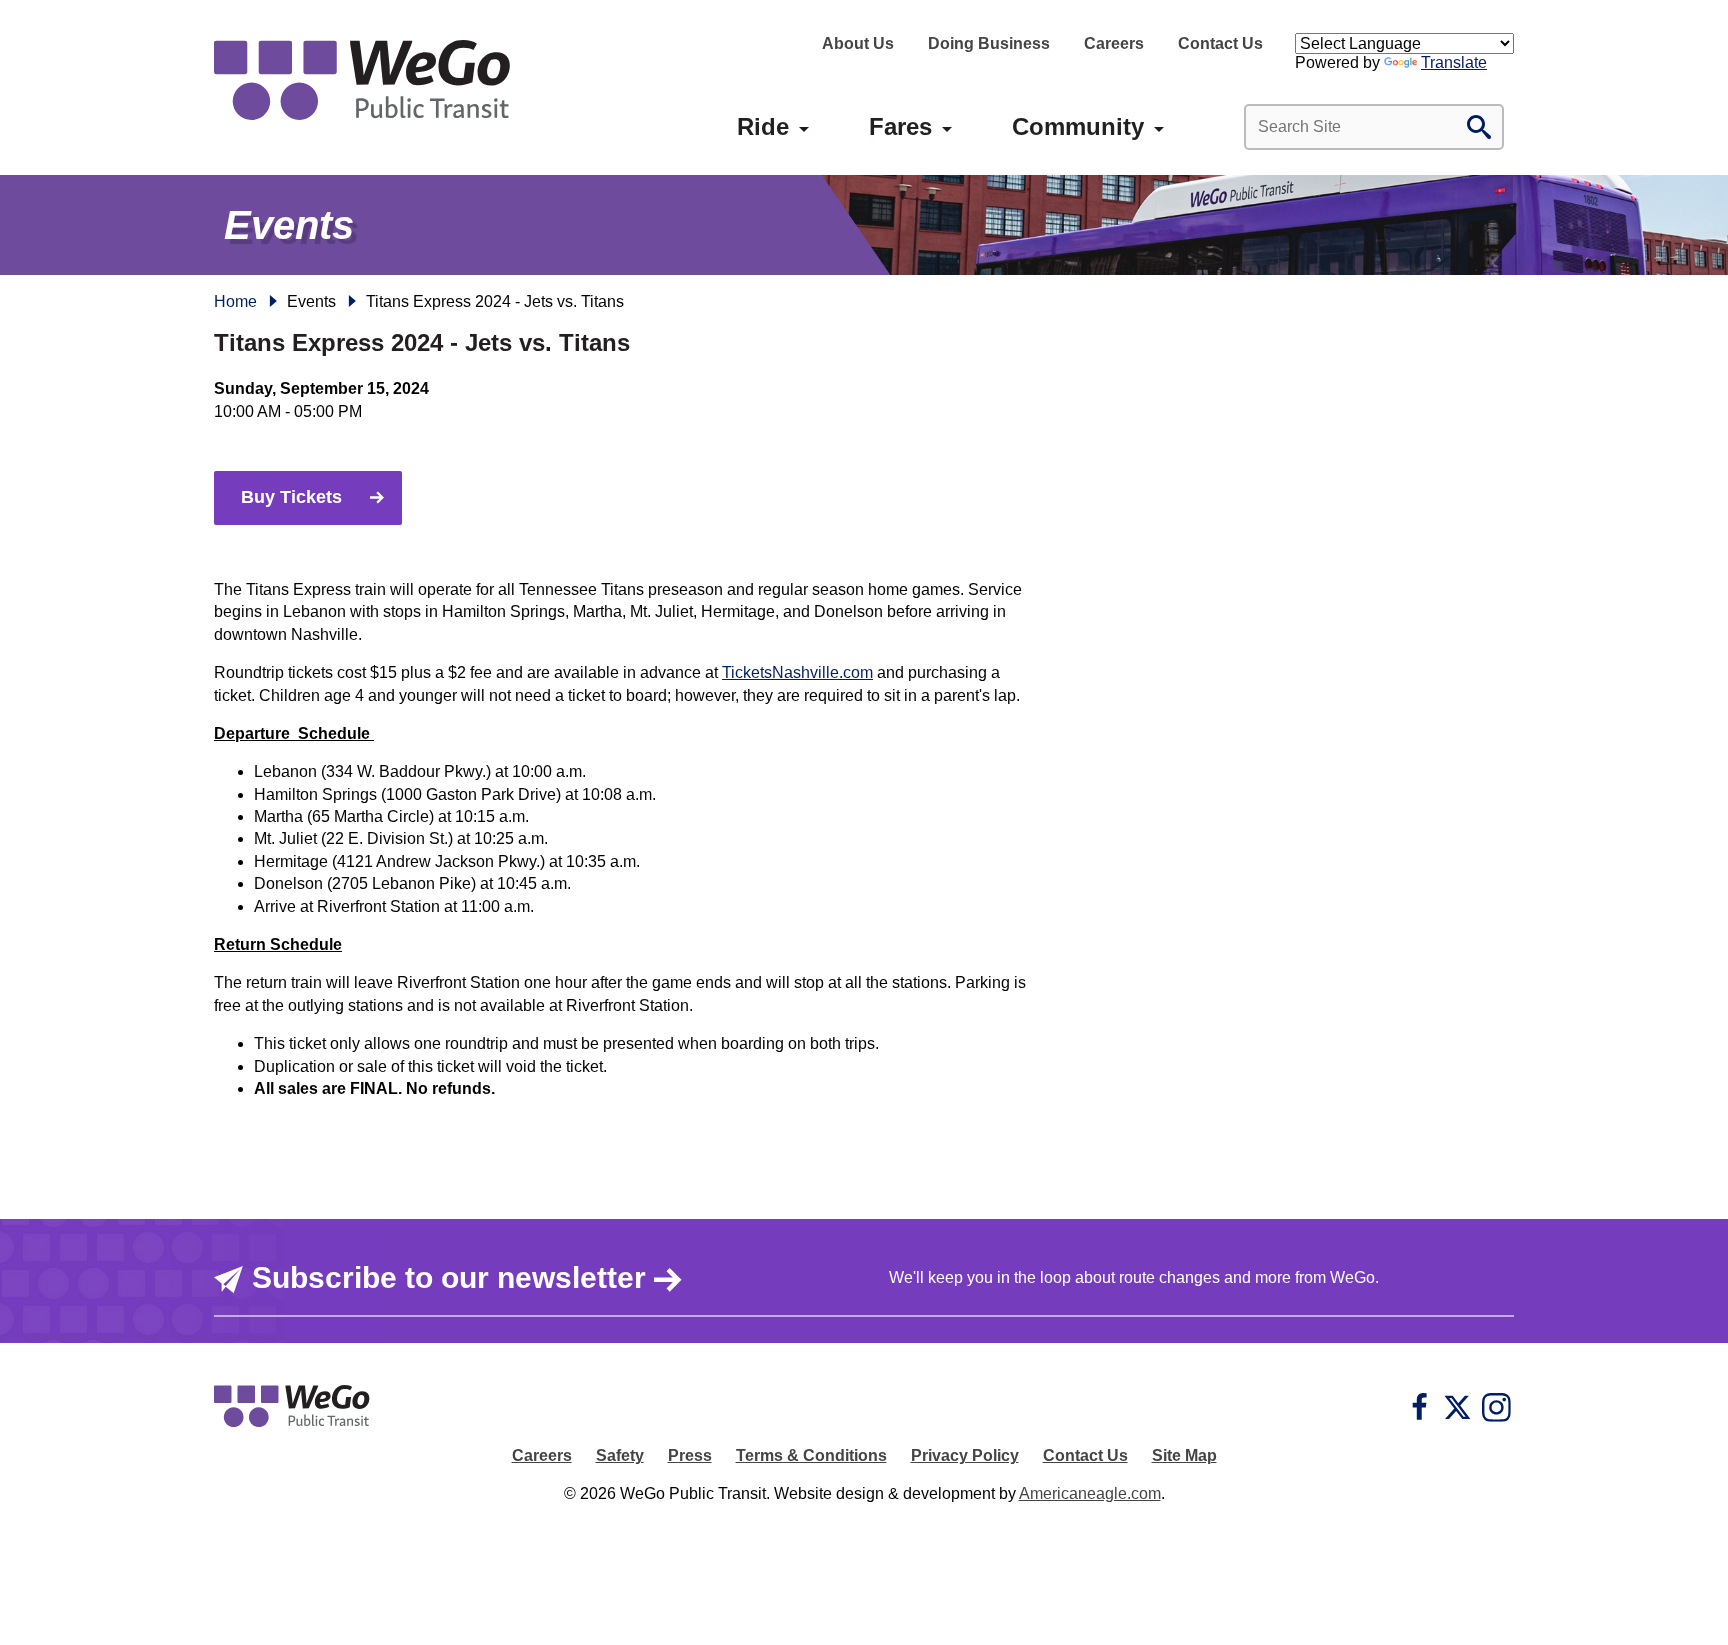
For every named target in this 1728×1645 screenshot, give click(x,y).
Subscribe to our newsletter (449, 1277)
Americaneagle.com (1090, 1493)
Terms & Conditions (811, 1455)
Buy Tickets (291, 497)
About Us (858, 43)
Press (690, 1455)
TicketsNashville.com (797, 672)
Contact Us (1220, 43)
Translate (1454, 62)
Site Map (1184, 1455)
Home (235, 301)
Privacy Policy (965, 1455)
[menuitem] (763, 127)
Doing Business (989, 43)
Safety (620, 1455)
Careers (1114, 43)
